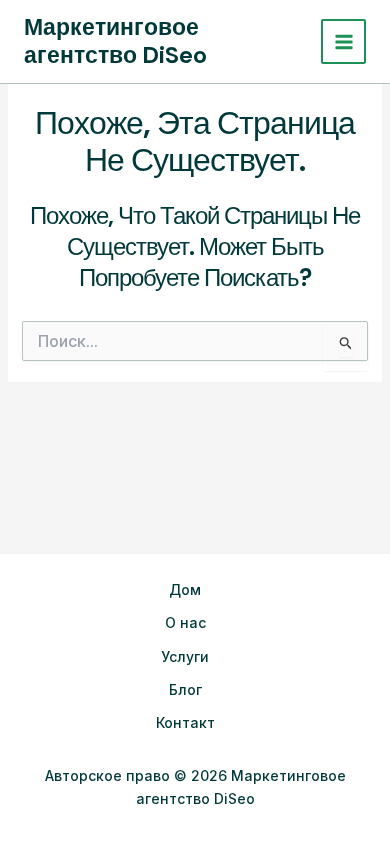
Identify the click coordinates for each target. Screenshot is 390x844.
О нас (185, 622)
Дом (185, 589)
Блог (185, 689)
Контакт (185, 722)
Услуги (185, 656)
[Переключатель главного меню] (343, 41)
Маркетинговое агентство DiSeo (115, 41)
